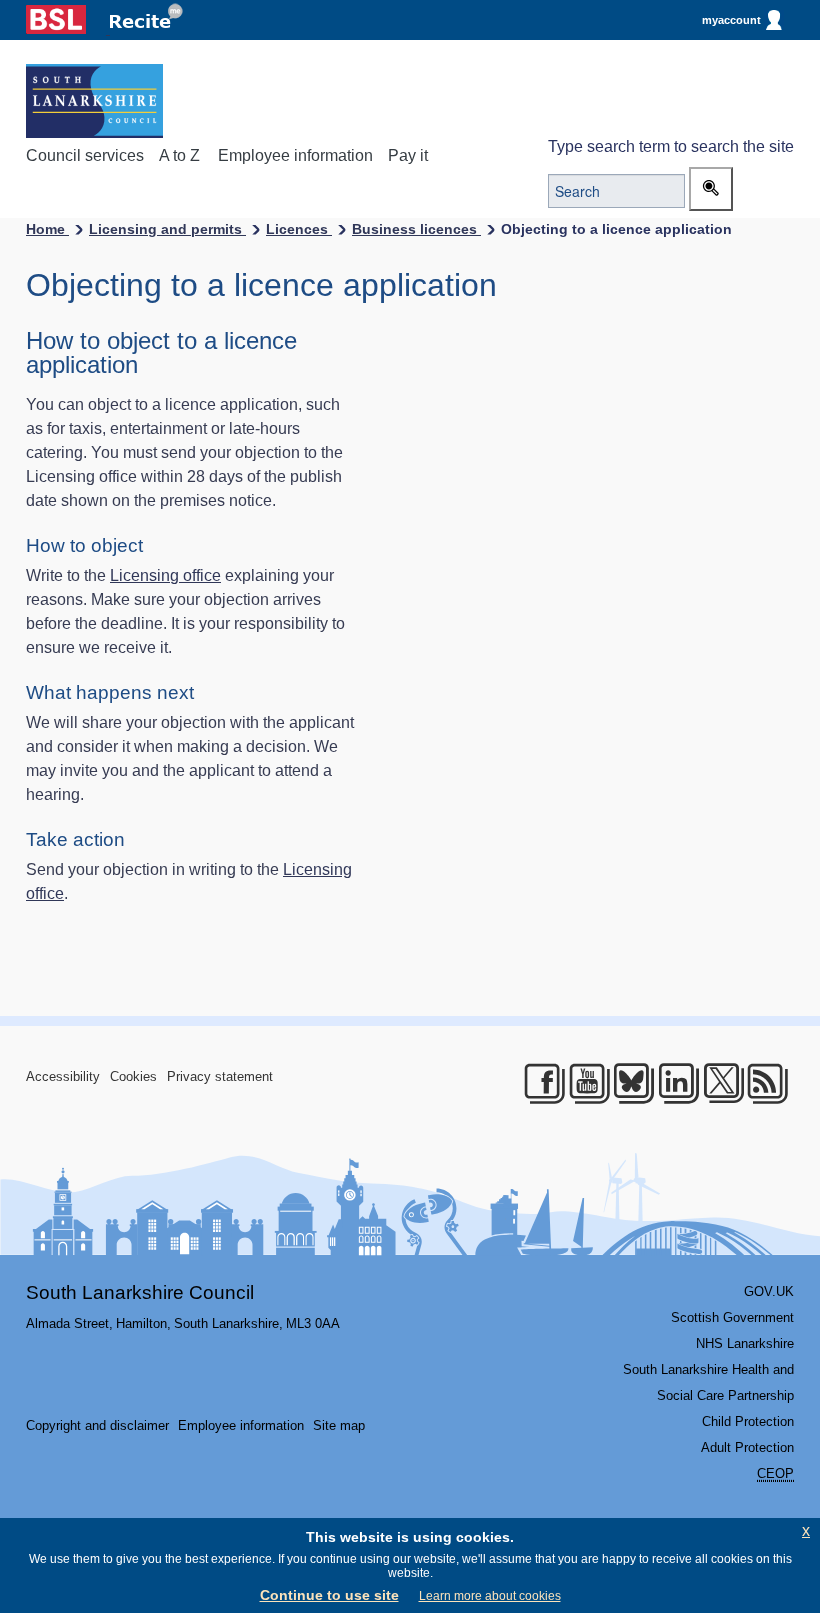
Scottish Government (732, 1317)
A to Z (179, 155)
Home (47, 229)
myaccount (731, 20)
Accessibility (63, 1076)
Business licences (416, 229)
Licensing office (165, 575)
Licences (299, 229)
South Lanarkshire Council (140, 1292)
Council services (85, 155)
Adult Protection (747, 1447)
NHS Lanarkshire (745, 1343)
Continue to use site (329, 1595)
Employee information (295, 155)
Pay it (408, 155)
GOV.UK (769, 1291)
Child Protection (748, 1421)
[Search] (711, 189)
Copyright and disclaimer (97, 1425)
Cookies (133, 1076)
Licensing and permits (167, 229)
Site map (339, 1425)
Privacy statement (220, 1076)
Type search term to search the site (671, 146)
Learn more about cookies (490, 1596)
